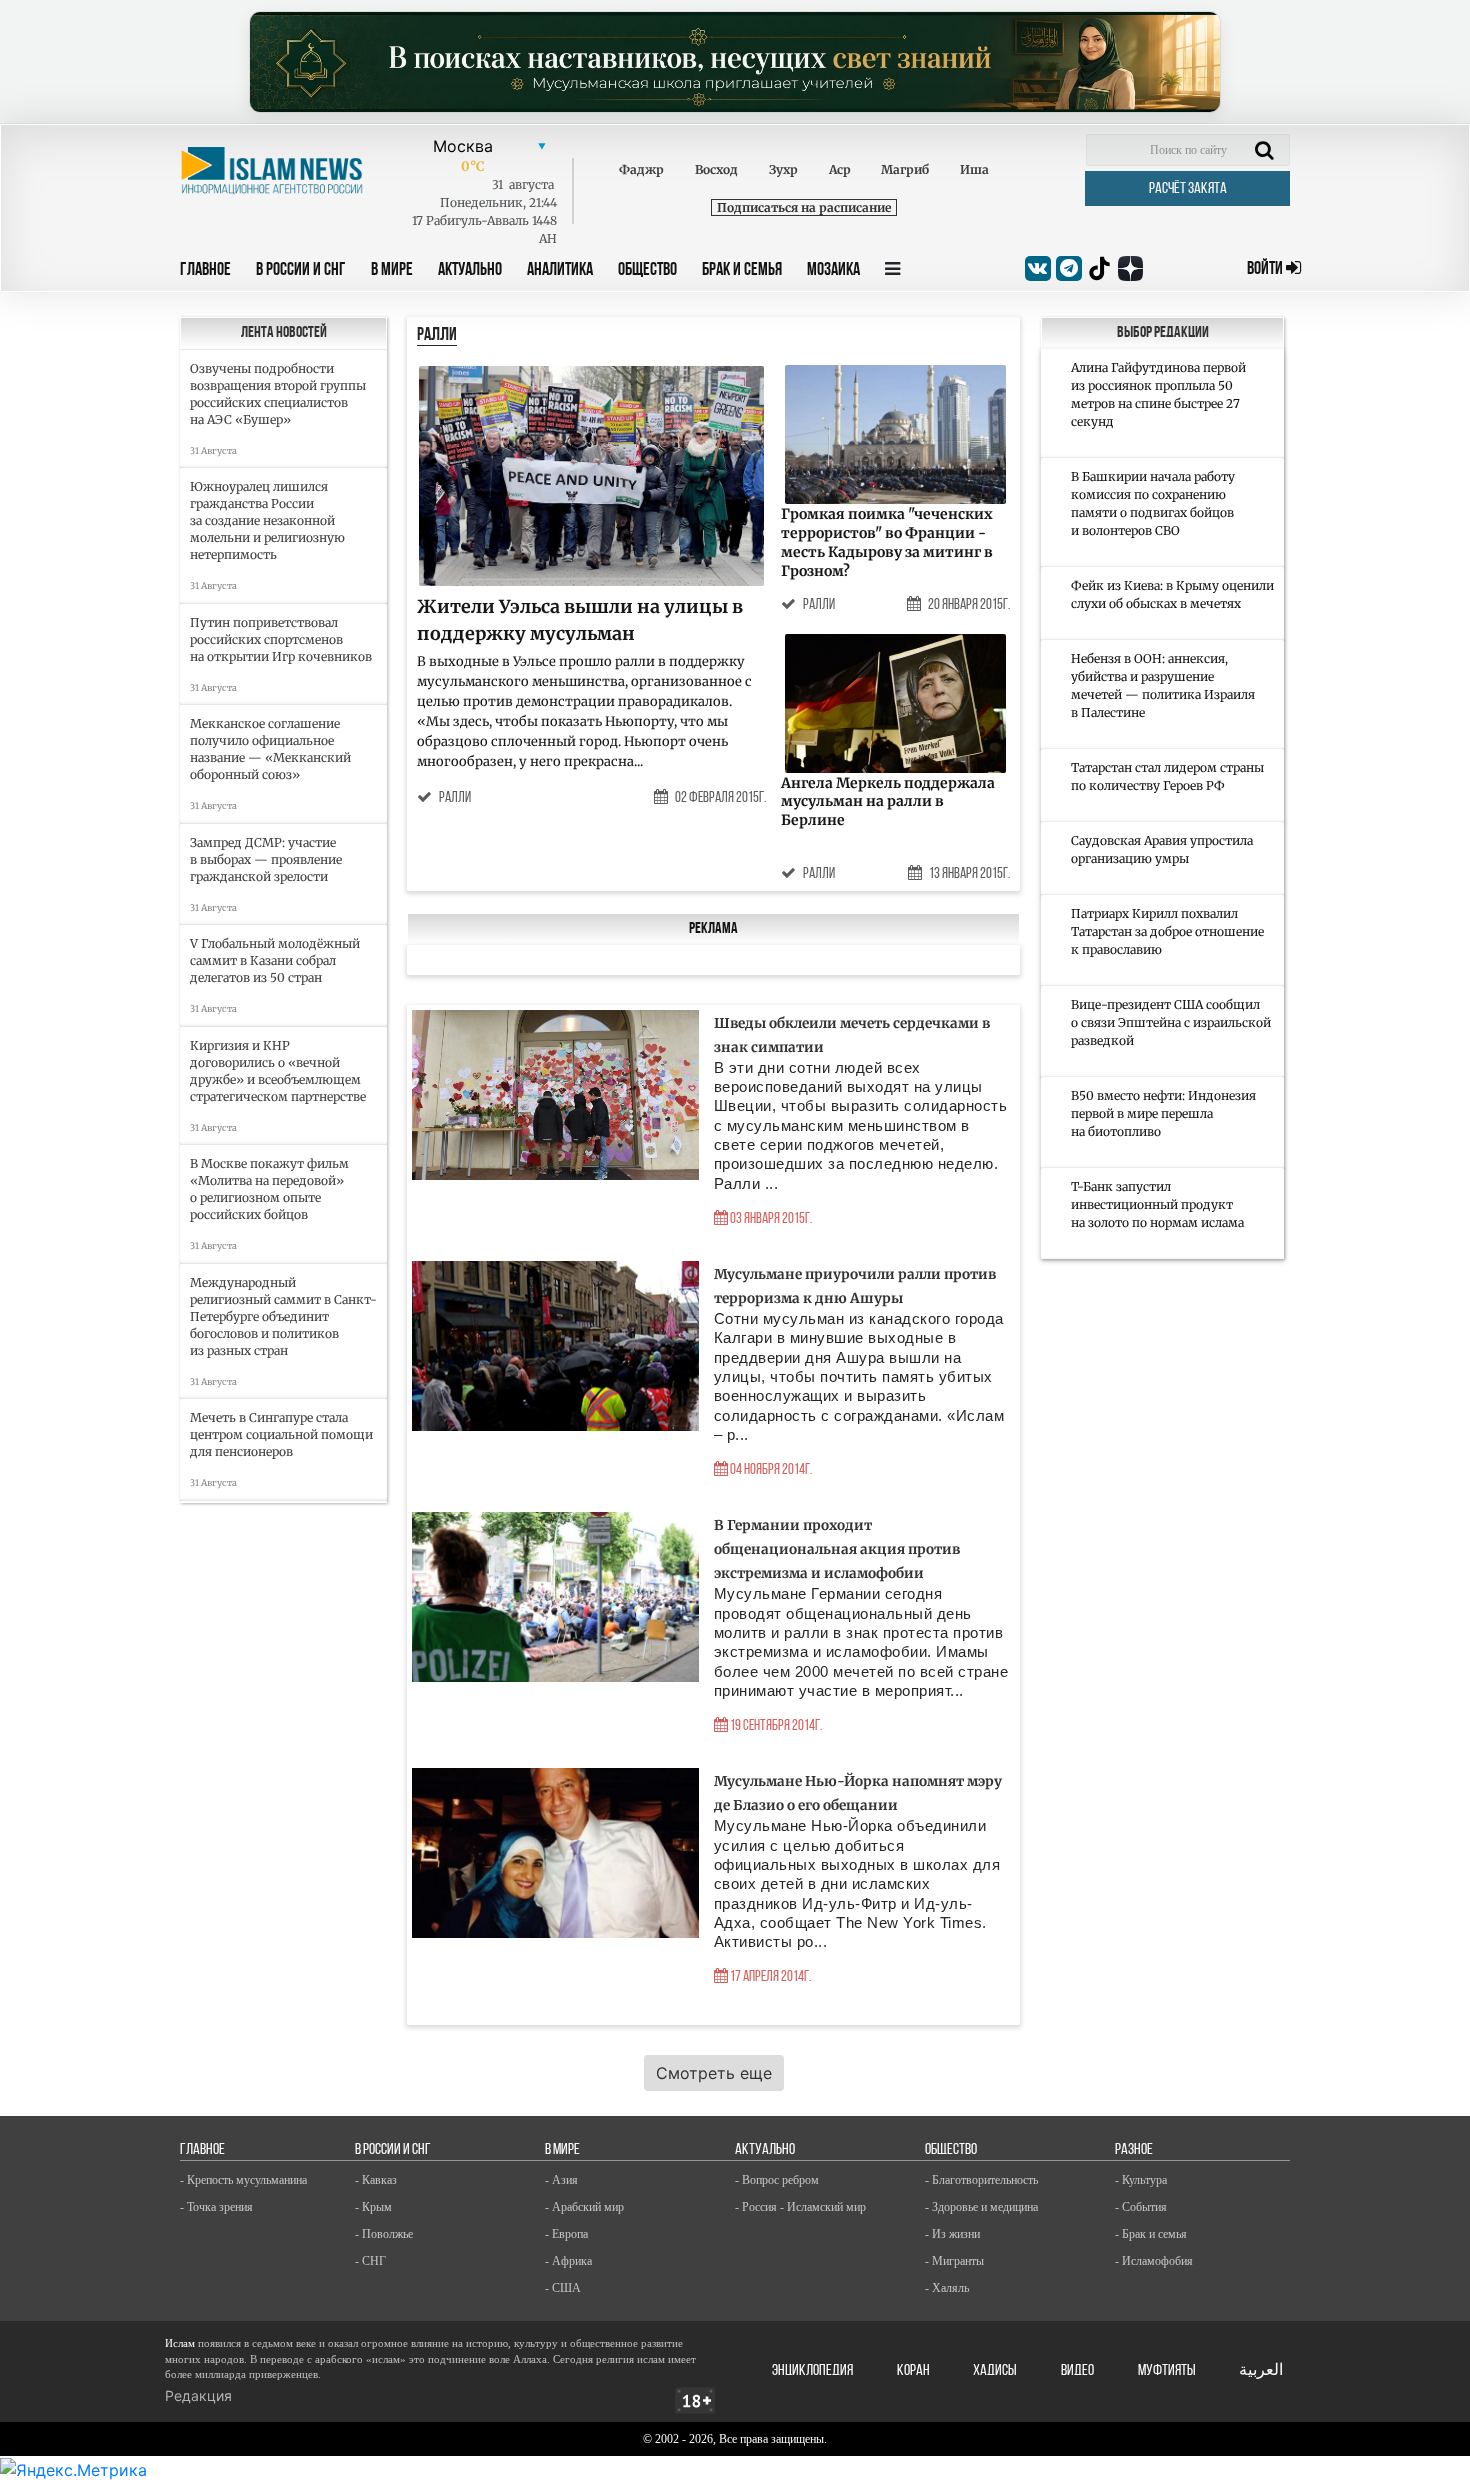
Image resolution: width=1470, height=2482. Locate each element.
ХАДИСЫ (995, 2371)
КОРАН (913, 2371)
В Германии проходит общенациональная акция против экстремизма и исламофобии (837, 1549)
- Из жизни (952, 2234)
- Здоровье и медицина (981, 2207)
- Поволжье (384, 2234)
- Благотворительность (981, 2180)
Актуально (470, 271)
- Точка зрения (216, 2207)
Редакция (198, 2395)
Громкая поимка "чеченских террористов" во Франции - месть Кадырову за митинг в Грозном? (887, 542)
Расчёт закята (1188, 189)
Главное (205, 271)
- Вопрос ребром (777, 2180)
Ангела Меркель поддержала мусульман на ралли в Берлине (888, 802)
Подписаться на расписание (804, 207)
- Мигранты (954, 2261)
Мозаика (833, 271)
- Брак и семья (1151, 2234)
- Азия (561, 2180)
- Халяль (947, 2288)
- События (1141, 2207)
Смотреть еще (714, 2073)
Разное (1134, 2150)
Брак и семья (742, 271)
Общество (647, 271)
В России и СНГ (301, 271)
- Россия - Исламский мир (800, 2207)
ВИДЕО (1077, 2371)
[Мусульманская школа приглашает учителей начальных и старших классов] (735, 62)
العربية (1261, 2371)
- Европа (566, 2234)
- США (563, 2288)
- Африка (568, 2261)
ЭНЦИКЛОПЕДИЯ (812, 2371)
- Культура (1141, 2180)
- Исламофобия (1154, 2261)
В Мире (392, 271)
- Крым (373, 2207)
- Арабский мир (584, 2207)
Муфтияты (1167, 2371)
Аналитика (560, 271)
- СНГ (370, 2261)
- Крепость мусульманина (243, 2180)
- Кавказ (376, 2180)
